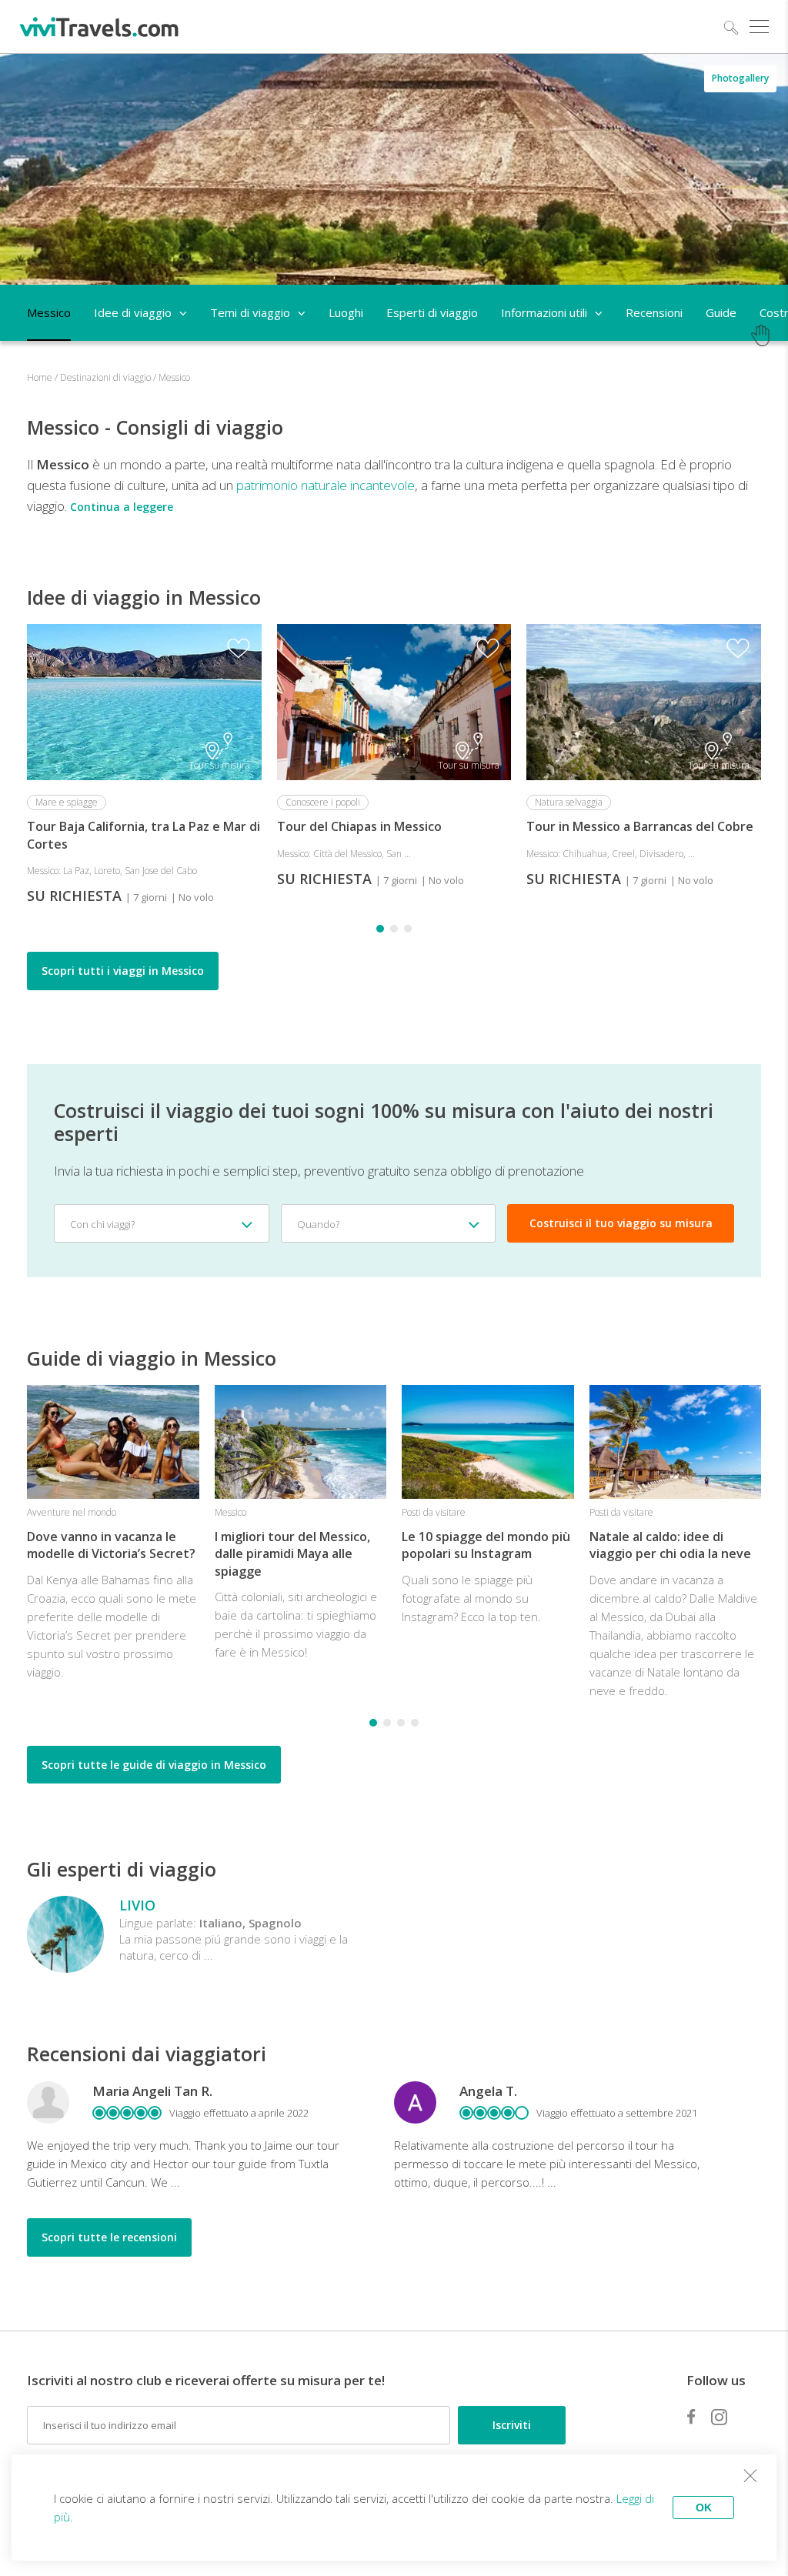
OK (704, 2508)
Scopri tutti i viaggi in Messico (123, 971)
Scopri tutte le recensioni (109, 2237)
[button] (380, 929)
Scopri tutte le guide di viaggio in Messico (154, 1765)
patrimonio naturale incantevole (326, 485)
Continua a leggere (122, 507)
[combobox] (162, 1223)
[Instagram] (719, 2417)
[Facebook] (691, 2417)
